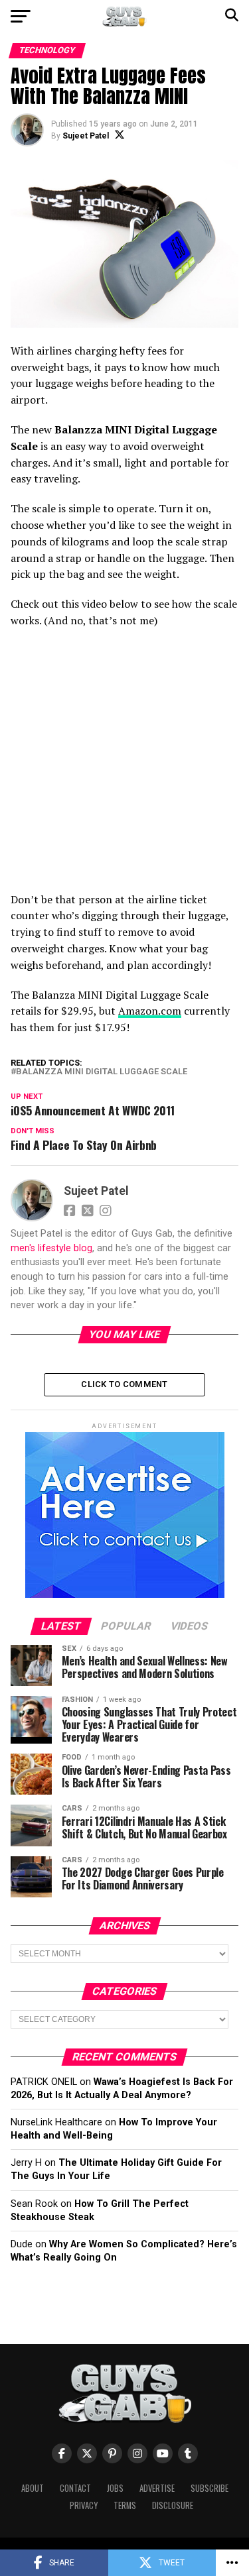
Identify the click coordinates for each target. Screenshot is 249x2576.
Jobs (115, 2488)
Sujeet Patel (86, 136)
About (33, 2488)
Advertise (157, 2488)
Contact (75, 2488)
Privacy (84, 2505)
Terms (125, 2505)
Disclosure (173, 2505)
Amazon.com (150, 1011)
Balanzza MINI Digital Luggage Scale (102, 1072)
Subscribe (209, 2488)
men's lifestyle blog (51, 1248)
